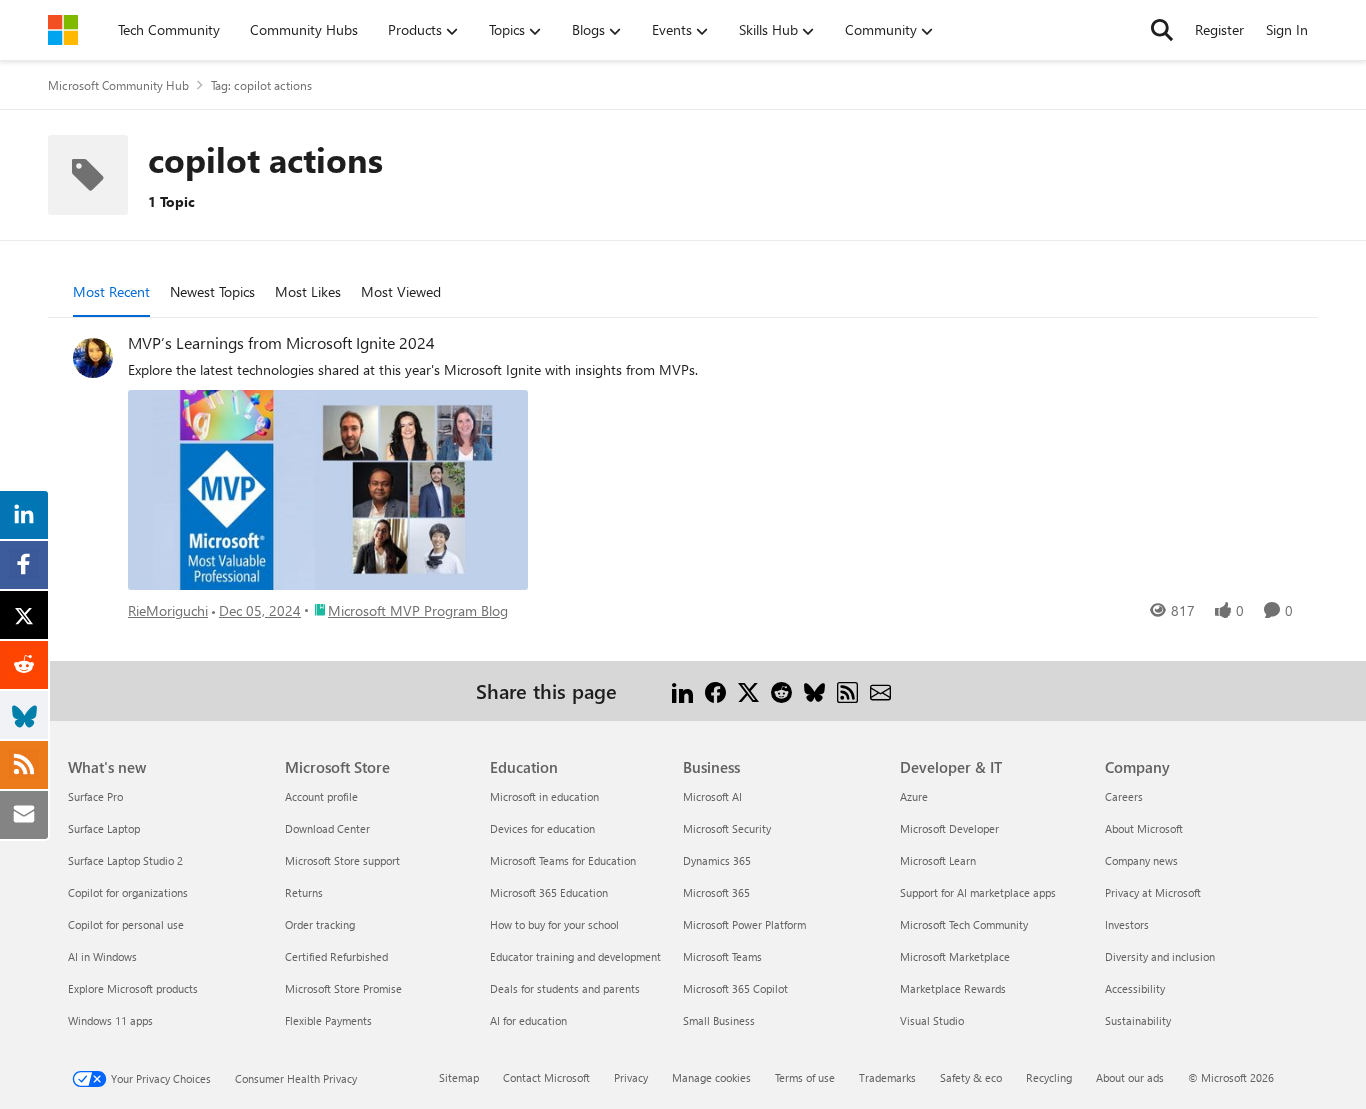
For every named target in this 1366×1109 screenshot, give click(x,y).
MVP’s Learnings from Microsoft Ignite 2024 (281, 343)
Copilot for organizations (128, 892)
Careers (1124, 796)
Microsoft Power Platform (744, 924)
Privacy (631, 1077)
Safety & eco (971, 1077)
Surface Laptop (104, 828)
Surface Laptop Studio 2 (125, 860)
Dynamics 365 (717, 860)
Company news (1141, 860)
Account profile (321, 796)
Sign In (1287, 29)
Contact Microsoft (546, 1077)
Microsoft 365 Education (549, 892)
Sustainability (1138, 1020)
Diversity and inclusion (1160, 956)
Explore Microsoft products (133, 988)
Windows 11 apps (110, 1020)
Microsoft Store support (342, 860)
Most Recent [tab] (111, 291)
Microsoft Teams (722, 956)
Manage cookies (711, 1077)
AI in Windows (102, 956)
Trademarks (887, 1077)
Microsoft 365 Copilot (735, 988)
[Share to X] (748, 690)
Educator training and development (575, 956)
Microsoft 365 (716, 892)
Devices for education (542, 828)
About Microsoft (1144, 828)
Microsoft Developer (949, 828)
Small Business (719, 1020)
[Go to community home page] (63, 30)
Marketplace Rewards (953, 988)
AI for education (528, 1020)
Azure (914, 796)
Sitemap (459, 1077)
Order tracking (320, 924)
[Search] (1162, 30)
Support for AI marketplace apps (978, 892)
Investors (1127, 924)
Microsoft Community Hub (118, 85)
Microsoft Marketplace (955, 956)
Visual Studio (932, 1020)
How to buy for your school (554, 924)
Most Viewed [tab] (401, 291)
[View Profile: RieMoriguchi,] (93, 358)
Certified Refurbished (336, 956)
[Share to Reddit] (781, 690)
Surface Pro (95, 796)
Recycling (1049, 1077)
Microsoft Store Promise (343, 988)
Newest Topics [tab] (212, 291)
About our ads (1130, 1077)
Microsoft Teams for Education (563, 860)
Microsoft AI (712, 796)
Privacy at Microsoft (1153, 892)
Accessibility (1135, 988)
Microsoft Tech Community (964, 924)
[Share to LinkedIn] (682, 690)
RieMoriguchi (168, 610)
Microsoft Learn (938, 860)
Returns (304, 892)
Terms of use (805, 1077)
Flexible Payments (328, 1020)
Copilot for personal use (126, 924)
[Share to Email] (880, 690)
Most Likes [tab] (308, 291)
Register (1219, 29)
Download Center (327, 828)
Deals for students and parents (565, 988)
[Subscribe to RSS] (847, 690)
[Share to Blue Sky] (814, 690)
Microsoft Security (727, 828)
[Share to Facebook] (715, 690)
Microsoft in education (544, 796)
